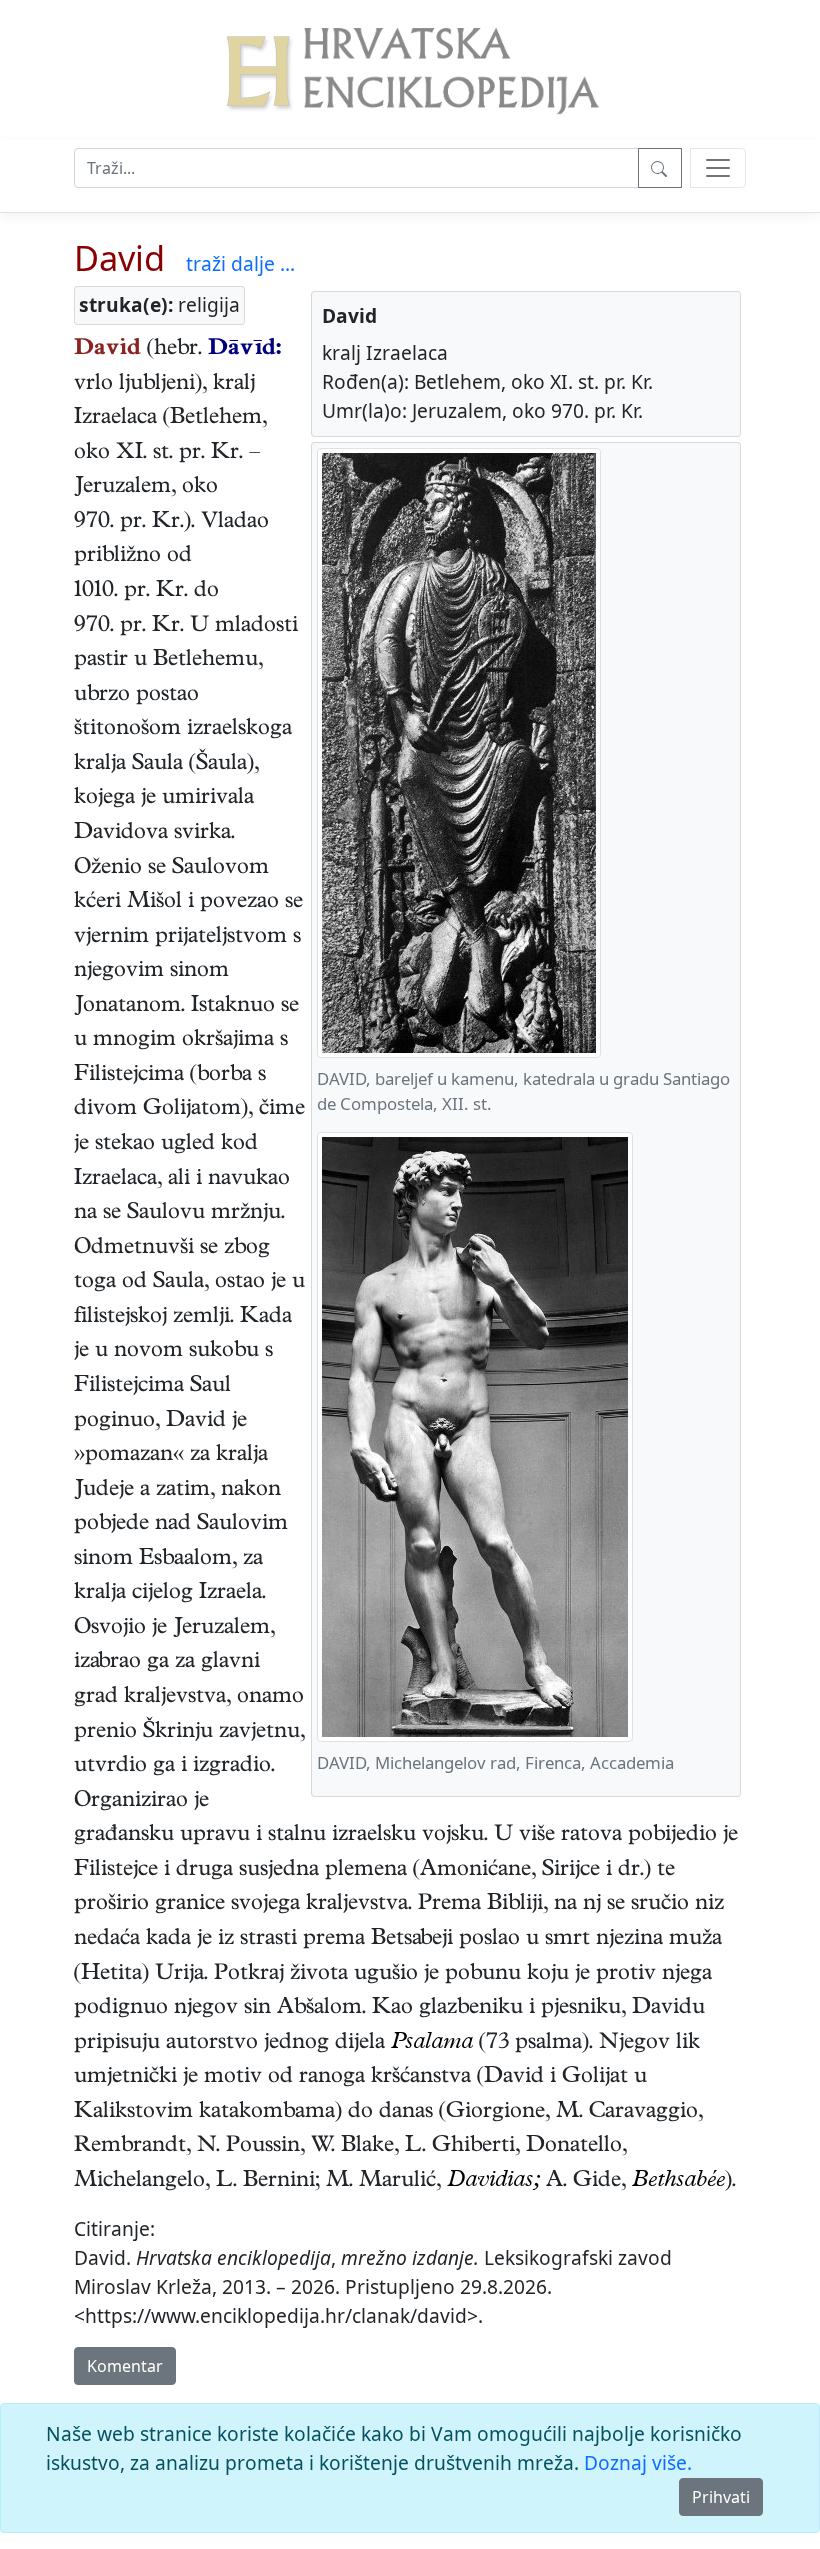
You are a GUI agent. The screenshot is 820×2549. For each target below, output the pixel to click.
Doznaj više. (638, 2462)
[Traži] (660, 168)
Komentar (125, 2366)
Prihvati (721, 2497)
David (119, 257)
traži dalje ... (240, 263)
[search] (718, 168)
